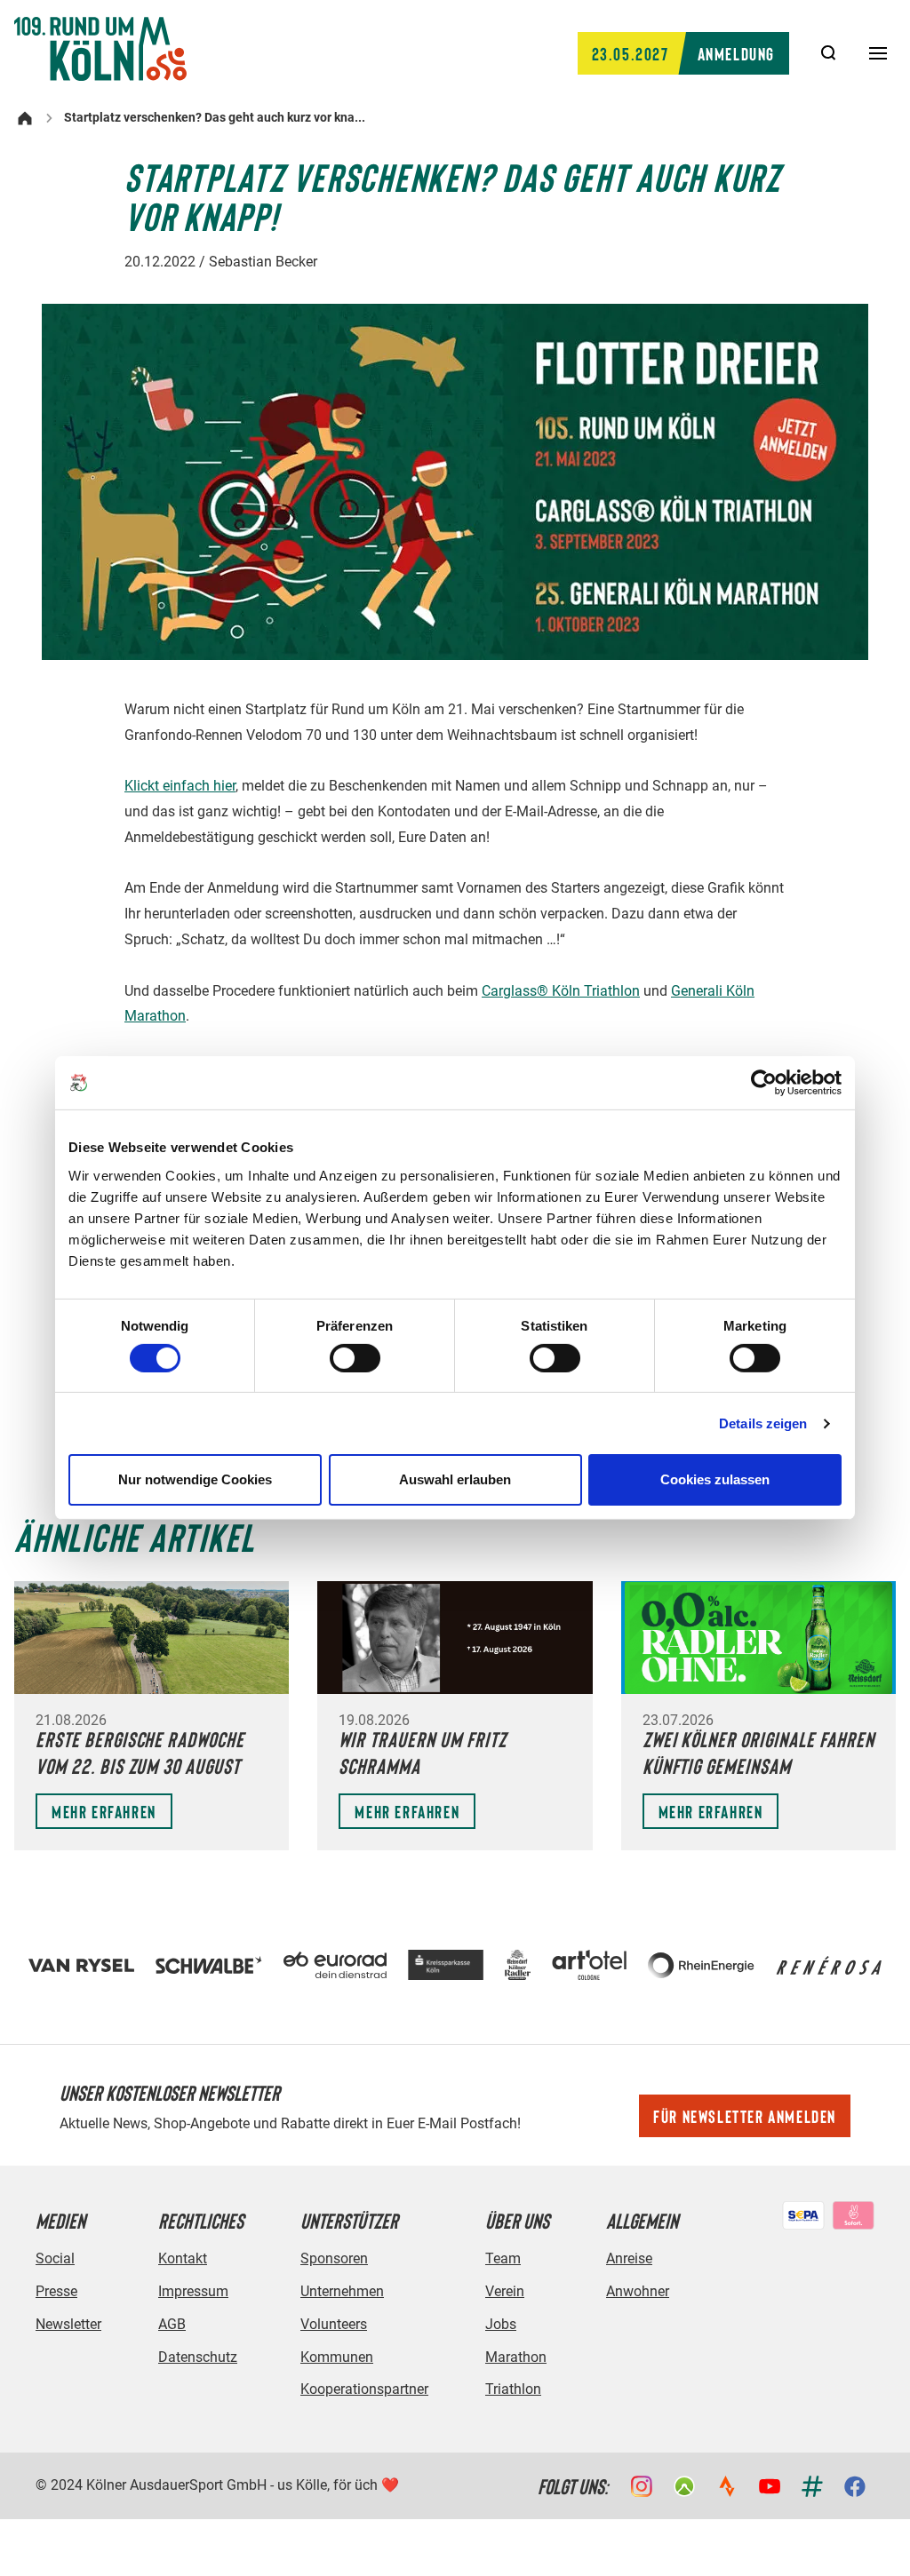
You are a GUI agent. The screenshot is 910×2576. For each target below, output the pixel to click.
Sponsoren (334, 2258)
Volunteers (334, 2324)
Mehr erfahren (104, 1811)
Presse (56, 2291)
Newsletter (68, 2324)
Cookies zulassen (715, 1479)
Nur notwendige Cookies (195, 1479)
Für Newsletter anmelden (745, 2116)
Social (55, 2258)
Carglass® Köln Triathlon (561, 991)
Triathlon (513, 2389)
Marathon (516, 2357)
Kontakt (183, 2258)
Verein (505, 2291)
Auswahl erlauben (455, 1479)
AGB (172, 2324)
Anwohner (638, 2291)
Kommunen (337, 2357)
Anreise (629, 2258)
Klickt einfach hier (180, 786)
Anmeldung (683, 53)
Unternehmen (342, 2291)
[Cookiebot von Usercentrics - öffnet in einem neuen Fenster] (764, 1083)
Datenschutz (198, 2357)
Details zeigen (763, 1423)
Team (503, 2258)
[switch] (355, 1358)
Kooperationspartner (364, 2389)
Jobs (501, 2324)
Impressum (193, 2291)
